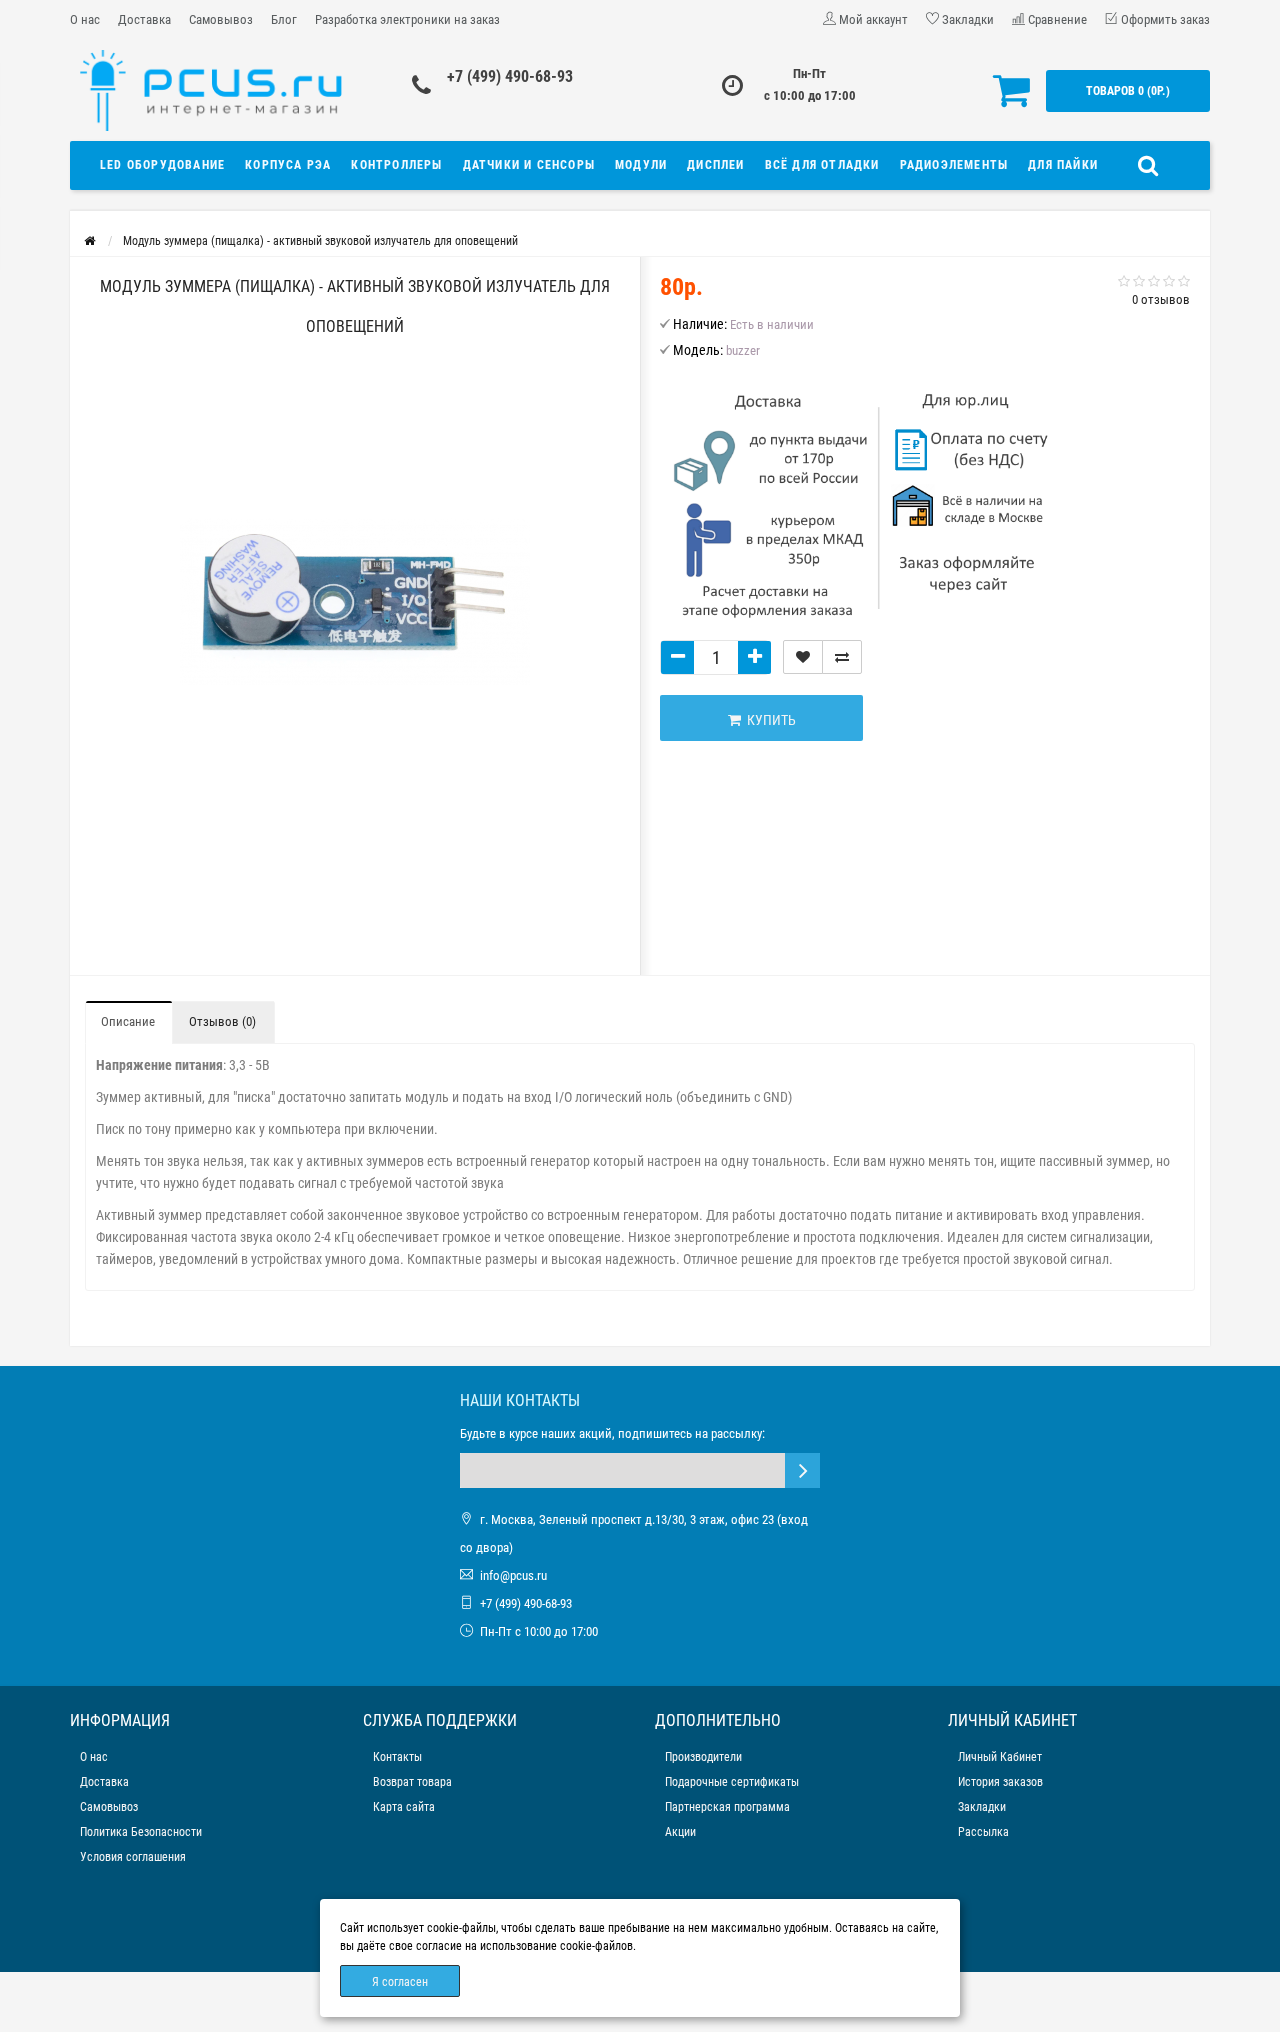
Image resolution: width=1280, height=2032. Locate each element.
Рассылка (983, 1832)
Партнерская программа (727, 1807)
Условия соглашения (133, 1857)
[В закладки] (803, 657)
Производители (703, 1757)
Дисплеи (715, 165)
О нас (85, 19)
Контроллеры (396, 165)
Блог (284, 19)
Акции (680, 1832)
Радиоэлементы (954, 165)
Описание (128, 1021)
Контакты (397, 1757)
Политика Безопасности (141, 1832)
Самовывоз (221, 19)
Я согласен (400, 1982)
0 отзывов (1161, 299)
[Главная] (89, 241)
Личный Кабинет (1000, 1757)
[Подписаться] (802, 1470)
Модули (641, 165)
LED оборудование (162, 165)
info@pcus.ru (513, 1575)
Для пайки (1063, 165)
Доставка (144, 19)
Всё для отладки (822, 165)
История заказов (1000, 1782)
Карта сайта (404, 1807)
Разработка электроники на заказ (407, 19)
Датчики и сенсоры (529, 165)
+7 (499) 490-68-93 (510, 76)
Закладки (982, 1807)
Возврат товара (412, 1782)
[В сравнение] (842, 657)
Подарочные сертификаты (732, 1782)
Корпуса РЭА (288, 165)
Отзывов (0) (222, 1021)
